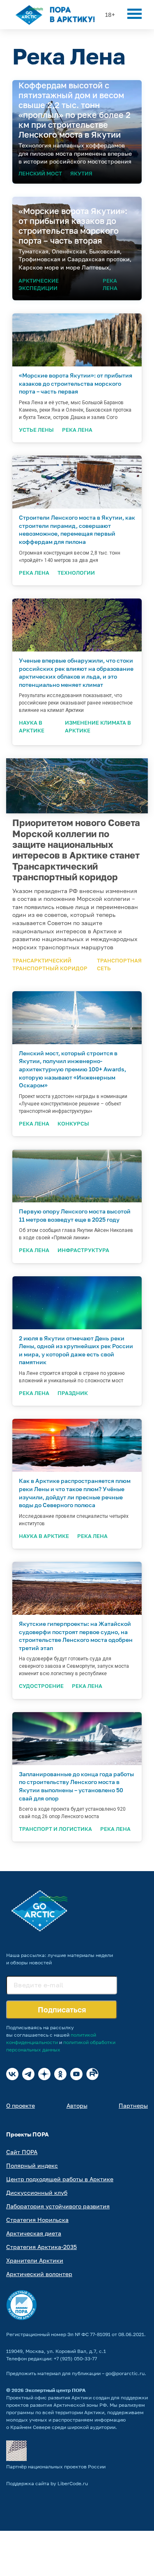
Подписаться (62, 2010)
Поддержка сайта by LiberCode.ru (47, 2483)
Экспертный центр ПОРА (55, 2390)
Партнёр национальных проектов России (56, 2467)
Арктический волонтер (39, 2274)
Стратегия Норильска (37, 2220)
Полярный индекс (32, 2165)
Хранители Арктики (35, 2260)
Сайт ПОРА (22, 2152)
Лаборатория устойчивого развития (58, 2206)
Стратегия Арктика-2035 (41, 2247)
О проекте (21, 2105)
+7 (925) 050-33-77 (75, 2358)
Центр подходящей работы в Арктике (60, 2179)
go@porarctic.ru (125, 2373)
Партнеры (133, 2105)
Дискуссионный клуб (37, 2193)
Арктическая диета (34, 2233)
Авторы (77, 2105)
